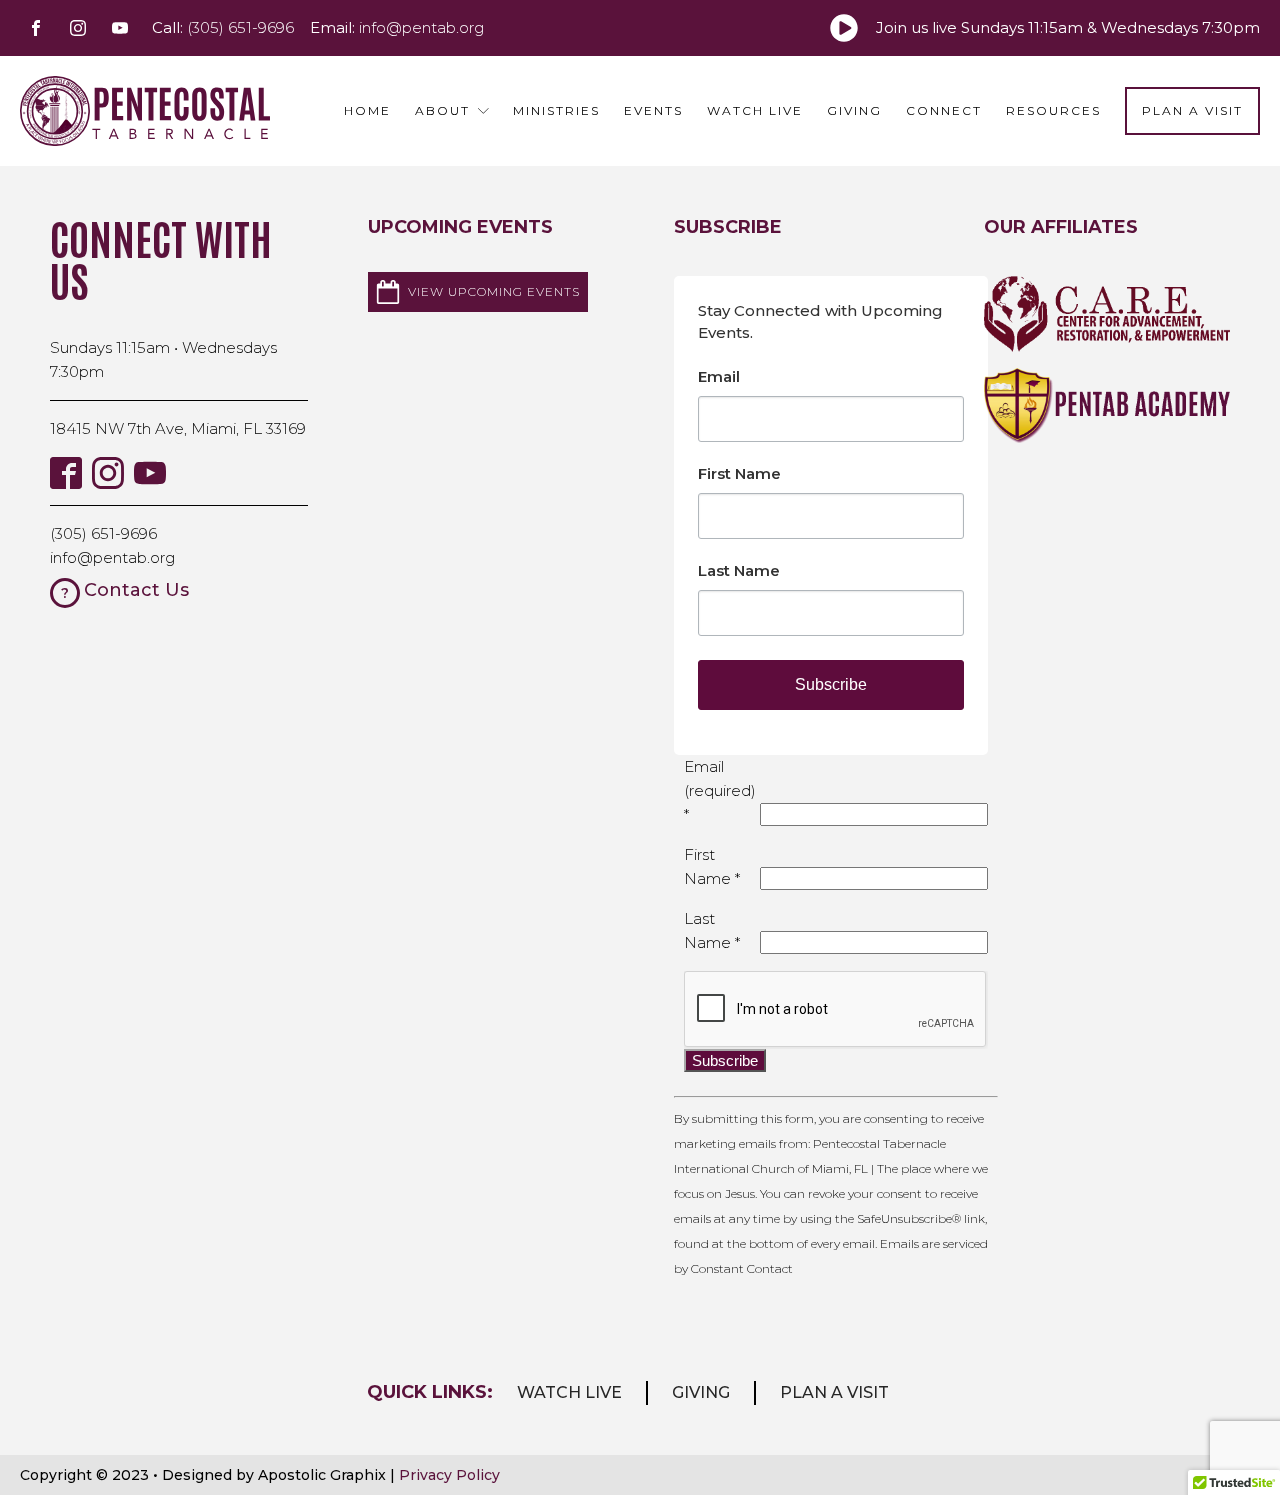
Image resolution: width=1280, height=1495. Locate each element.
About (442, 110)
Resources (1053, 110)
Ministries (556, 110)
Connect (944, 110)
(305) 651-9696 (103, 533)
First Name (739, 473)
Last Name (739, 570)
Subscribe (831, 684)
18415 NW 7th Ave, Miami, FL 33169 (178, 428)
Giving (854, 110)
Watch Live (755, 110)
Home (367, 110)
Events (653, 110)
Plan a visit (834, 1392)
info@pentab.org (112, 557)
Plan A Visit (1192, 110)
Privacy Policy (449, 1475)
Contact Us (136, 590)
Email (719, 376)
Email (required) (720, 790)
